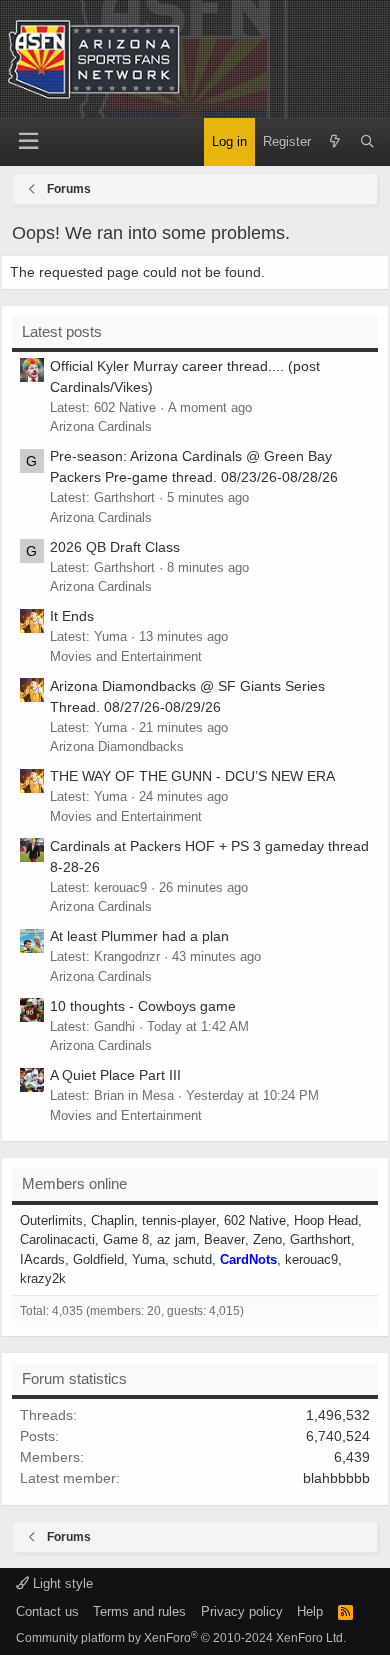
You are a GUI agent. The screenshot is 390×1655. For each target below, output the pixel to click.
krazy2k (43, 1278)
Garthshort (320, 1239)
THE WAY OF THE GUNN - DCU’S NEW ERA (192, 776)
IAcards (42, 1259)
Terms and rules (139, 1611)
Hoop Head (326, 1220)
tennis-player (179, 1220)
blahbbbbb (336, 1478)
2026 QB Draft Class (115, 547)
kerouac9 (311, 1259)
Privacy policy (242, 1611)
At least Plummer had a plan (139, 936)
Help (310, 1611)
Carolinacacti (57, 1239)
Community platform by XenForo (181, 1638)
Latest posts (62, 331)
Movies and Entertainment (126, 656)
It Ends (72, 616)
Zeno (267, 1239)
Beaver (224, 1239)
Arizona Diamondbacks (117, 746)
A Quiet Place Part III (115, 1075)
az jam (176, 1239)
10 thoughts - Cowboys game (143, 1006)
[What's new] (335, 142)
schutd (192, 1259)
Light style (61, 1583)
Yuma (148, 1259)
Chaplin (112, 1220)
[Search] (367, 142)
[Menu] (28, 141)
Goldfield (98, 1259)
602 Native (255, 1220)
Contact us (47, 1611)
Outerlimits (51, 1220)
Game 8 (126, 1239)
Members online (74, 1183)
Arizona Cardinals (101, 426)
